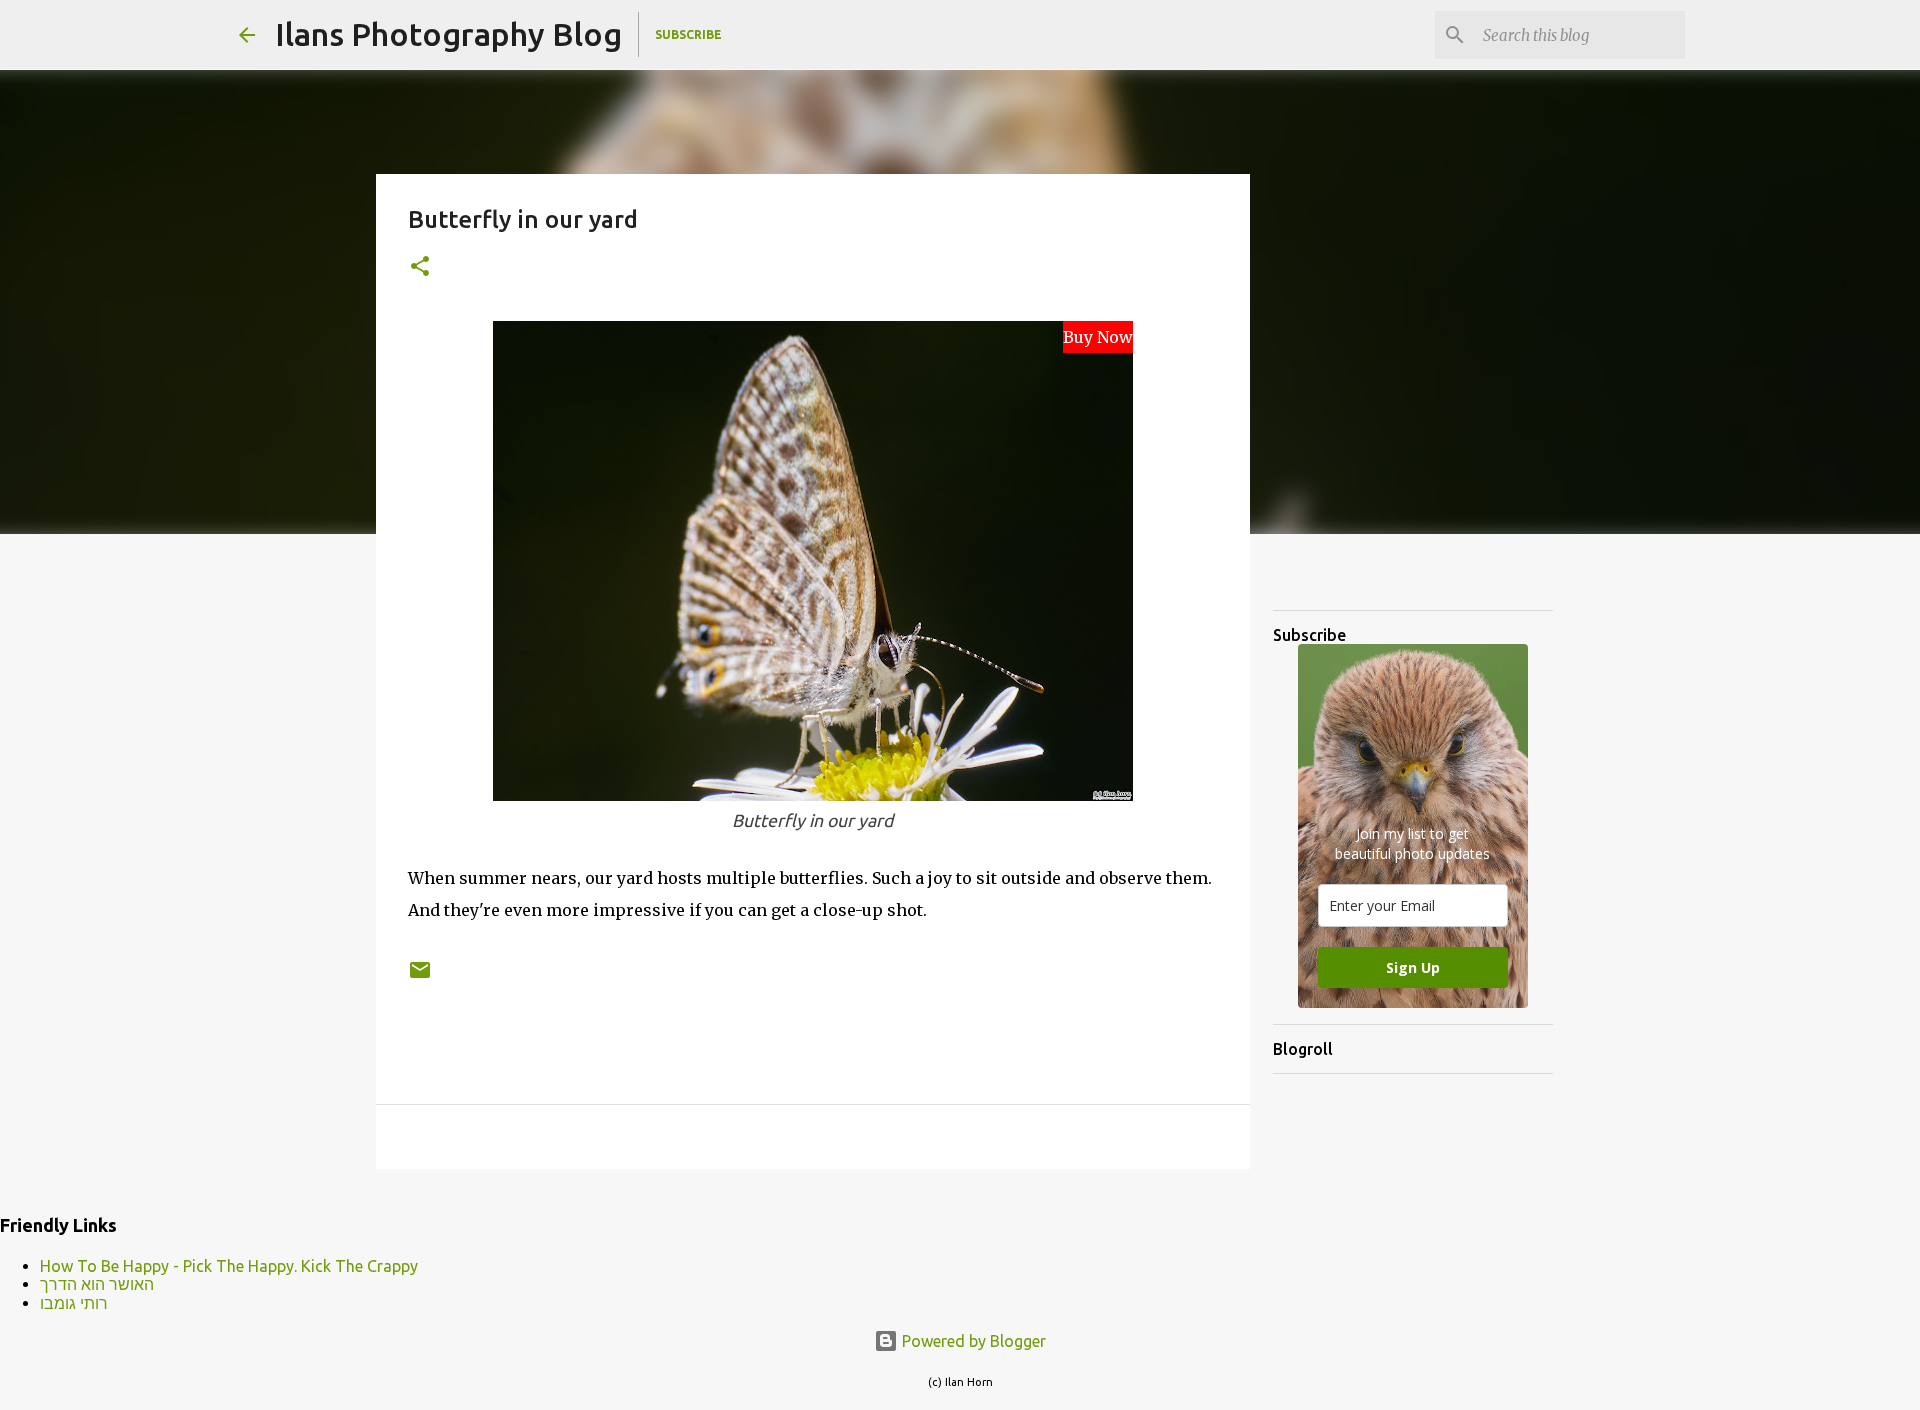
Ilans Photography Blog (448, 34)
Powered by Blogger (972, 1341)
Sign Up (1413, 967)
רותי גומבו (74, 1303)
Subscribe (688, 34)
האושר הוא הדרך (97, 1284)
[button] (420, 267)
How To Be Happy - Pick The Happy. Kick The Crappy (229, 1266)
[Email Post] (420, 977)
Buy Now (1098, 337)
